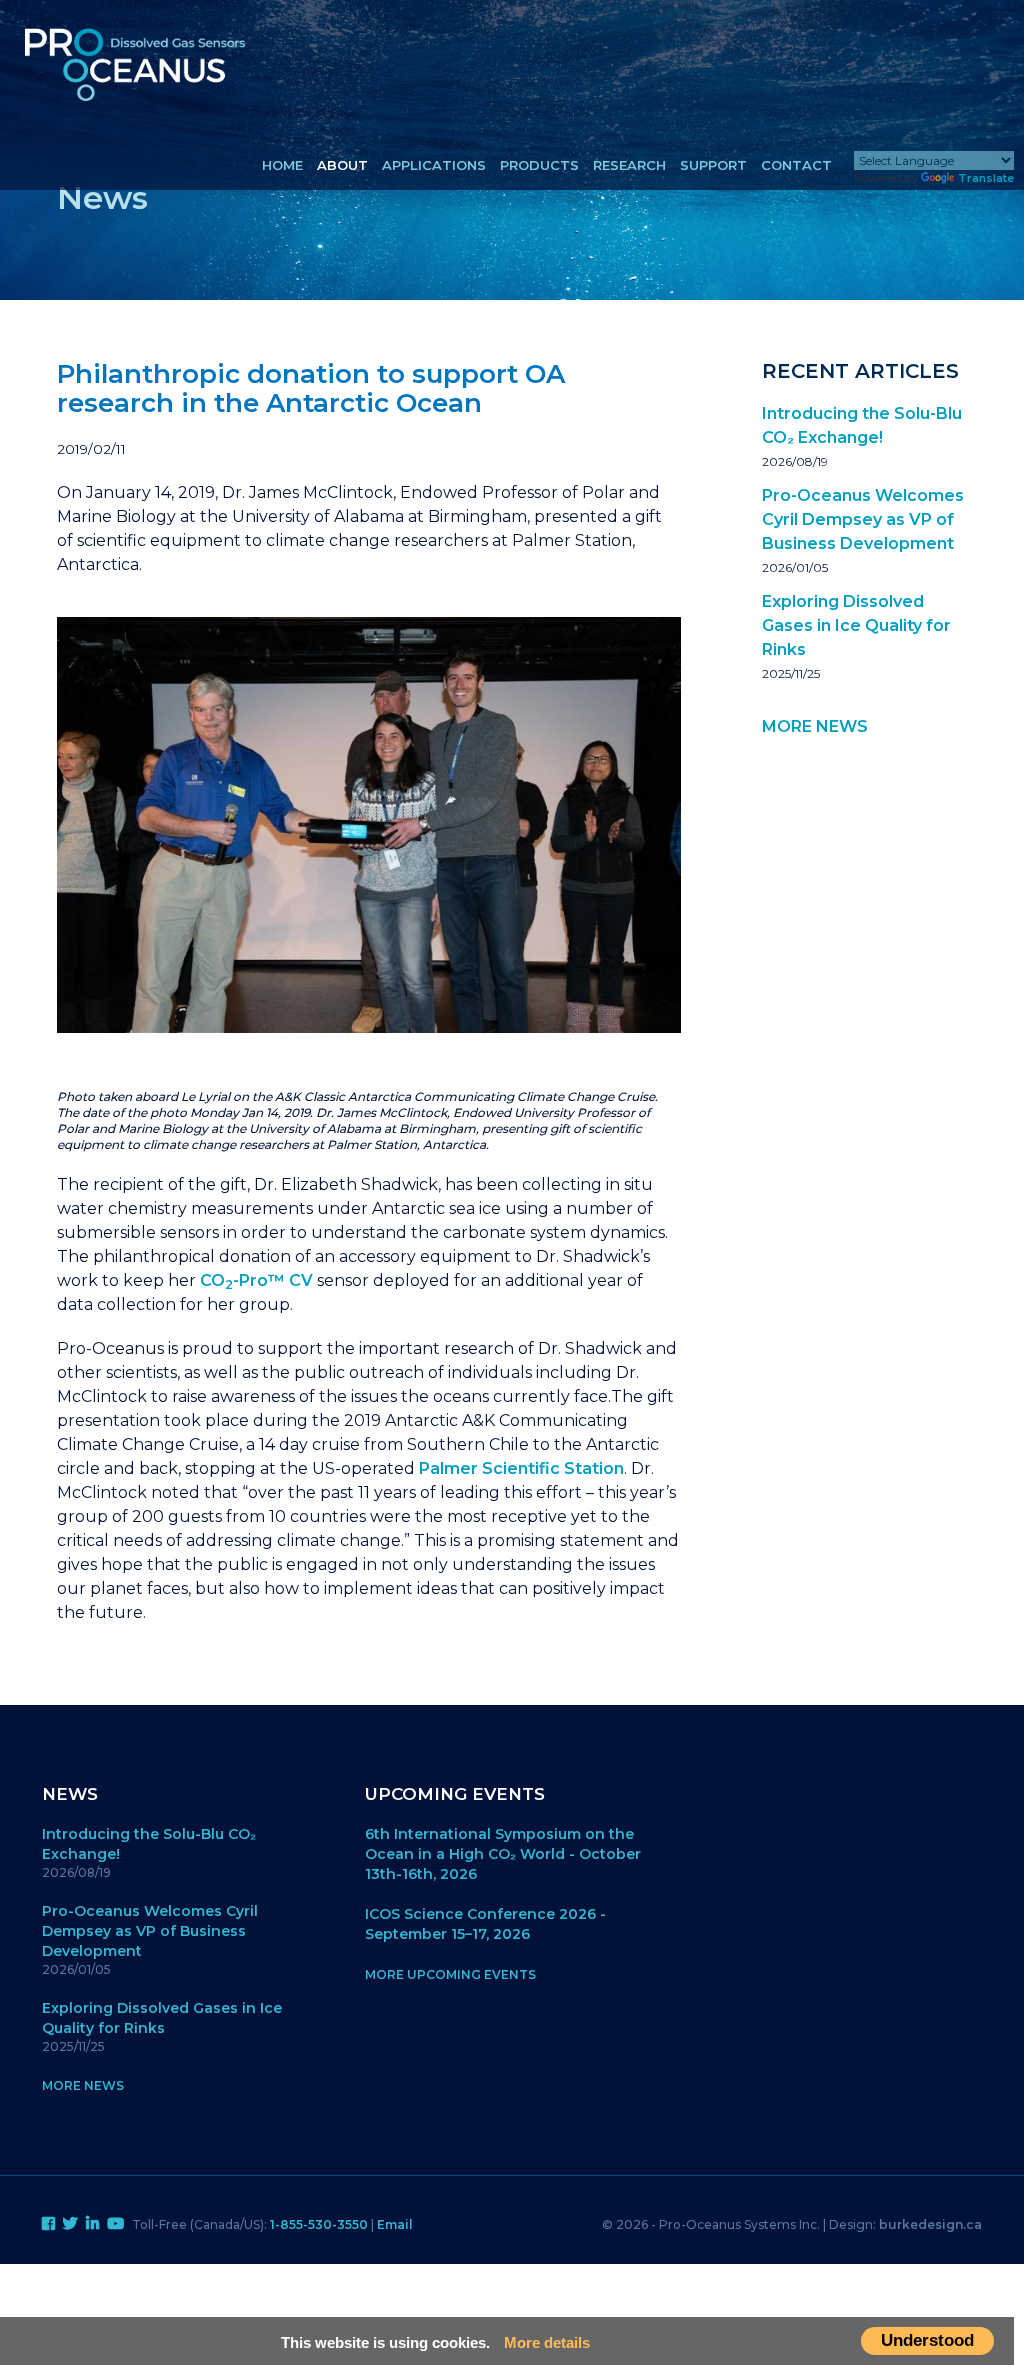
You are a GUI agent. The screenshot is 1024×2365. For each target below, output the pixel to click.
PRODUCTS (539, 165)
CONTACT (796, 165)
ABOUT (342, 165)
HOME (282, 165)
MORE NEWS (815, 726)
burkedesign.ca (930, 2224)
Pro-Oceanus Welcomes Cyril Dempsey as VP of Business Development (863, 519)
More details (547, 2342)
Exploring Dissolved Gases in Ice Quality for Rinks (856, 625)
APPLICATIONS (434, 165)
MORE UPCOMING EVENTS (450, 1974)
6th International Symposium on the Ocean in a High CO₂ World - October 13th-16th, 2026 (503, 1854)
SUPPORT (713, 165)
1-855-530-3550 (319, 2224)
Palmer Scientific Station (521, 1468)
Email (395, 2224)
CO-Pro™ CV (256, 1280)
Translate (986, 178)
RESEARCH (629, 165)
